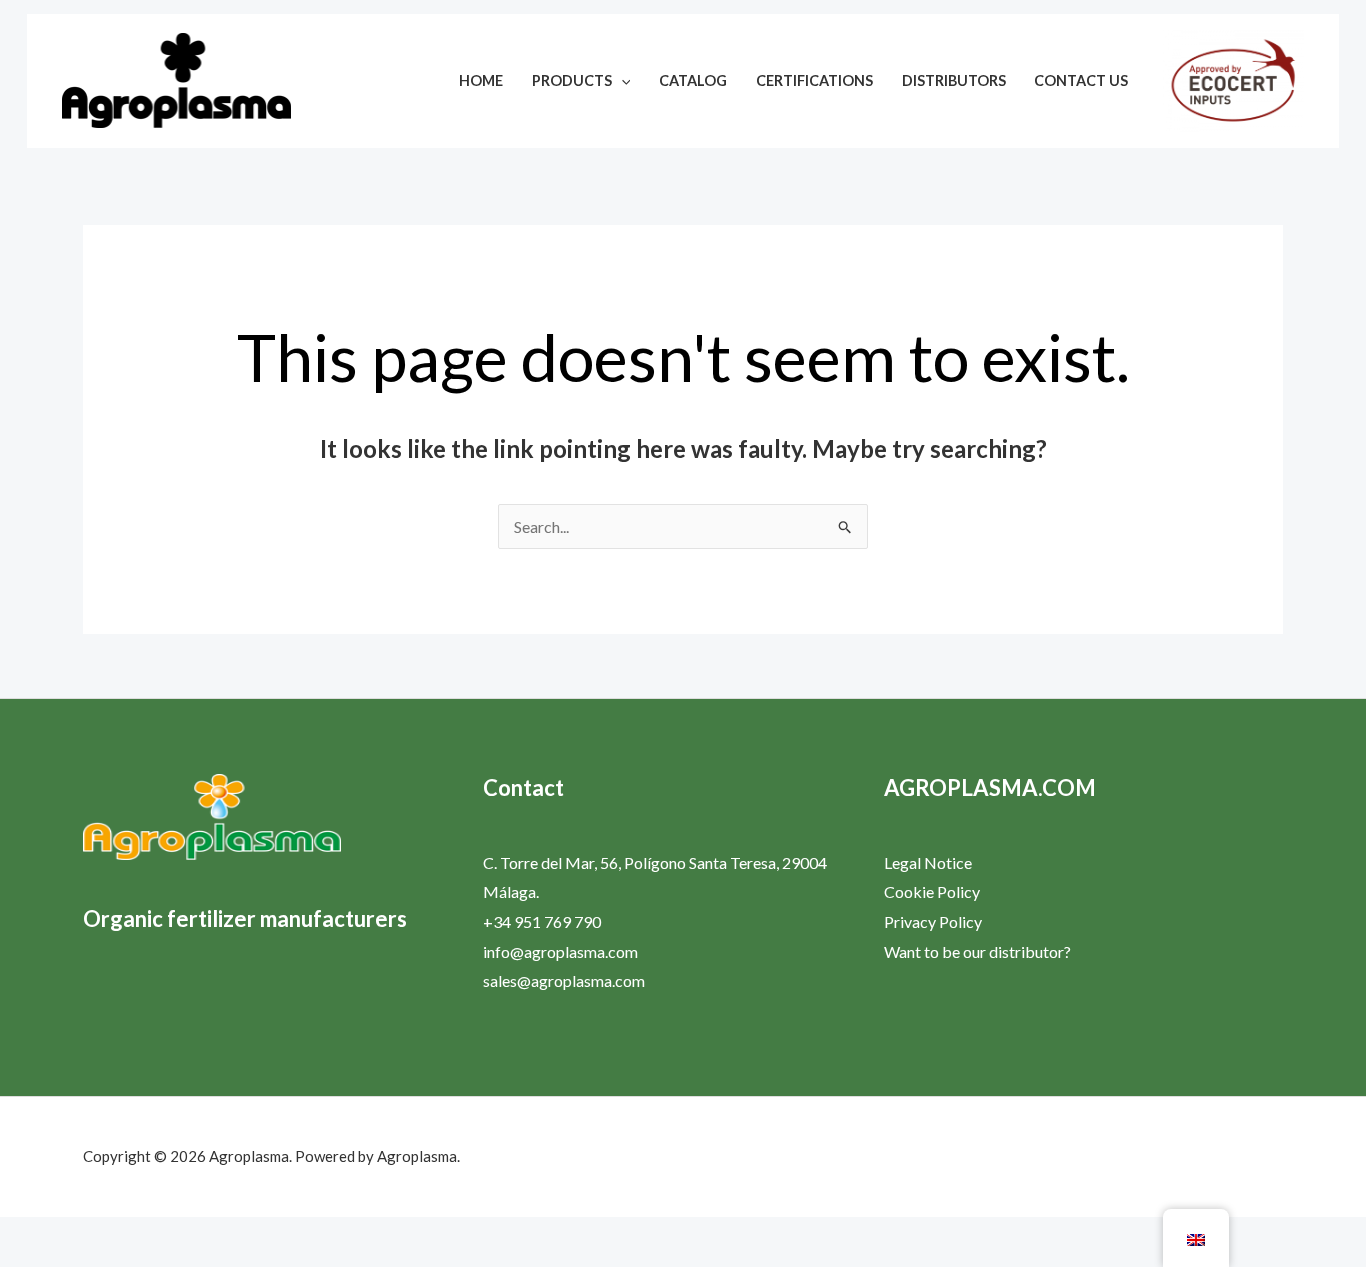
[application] (621, 80)
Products (572, 80)
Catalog (693, 80)
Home (481, 80)
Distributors (954, 80)
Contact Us (1081, 80)
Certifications (814, 80)
